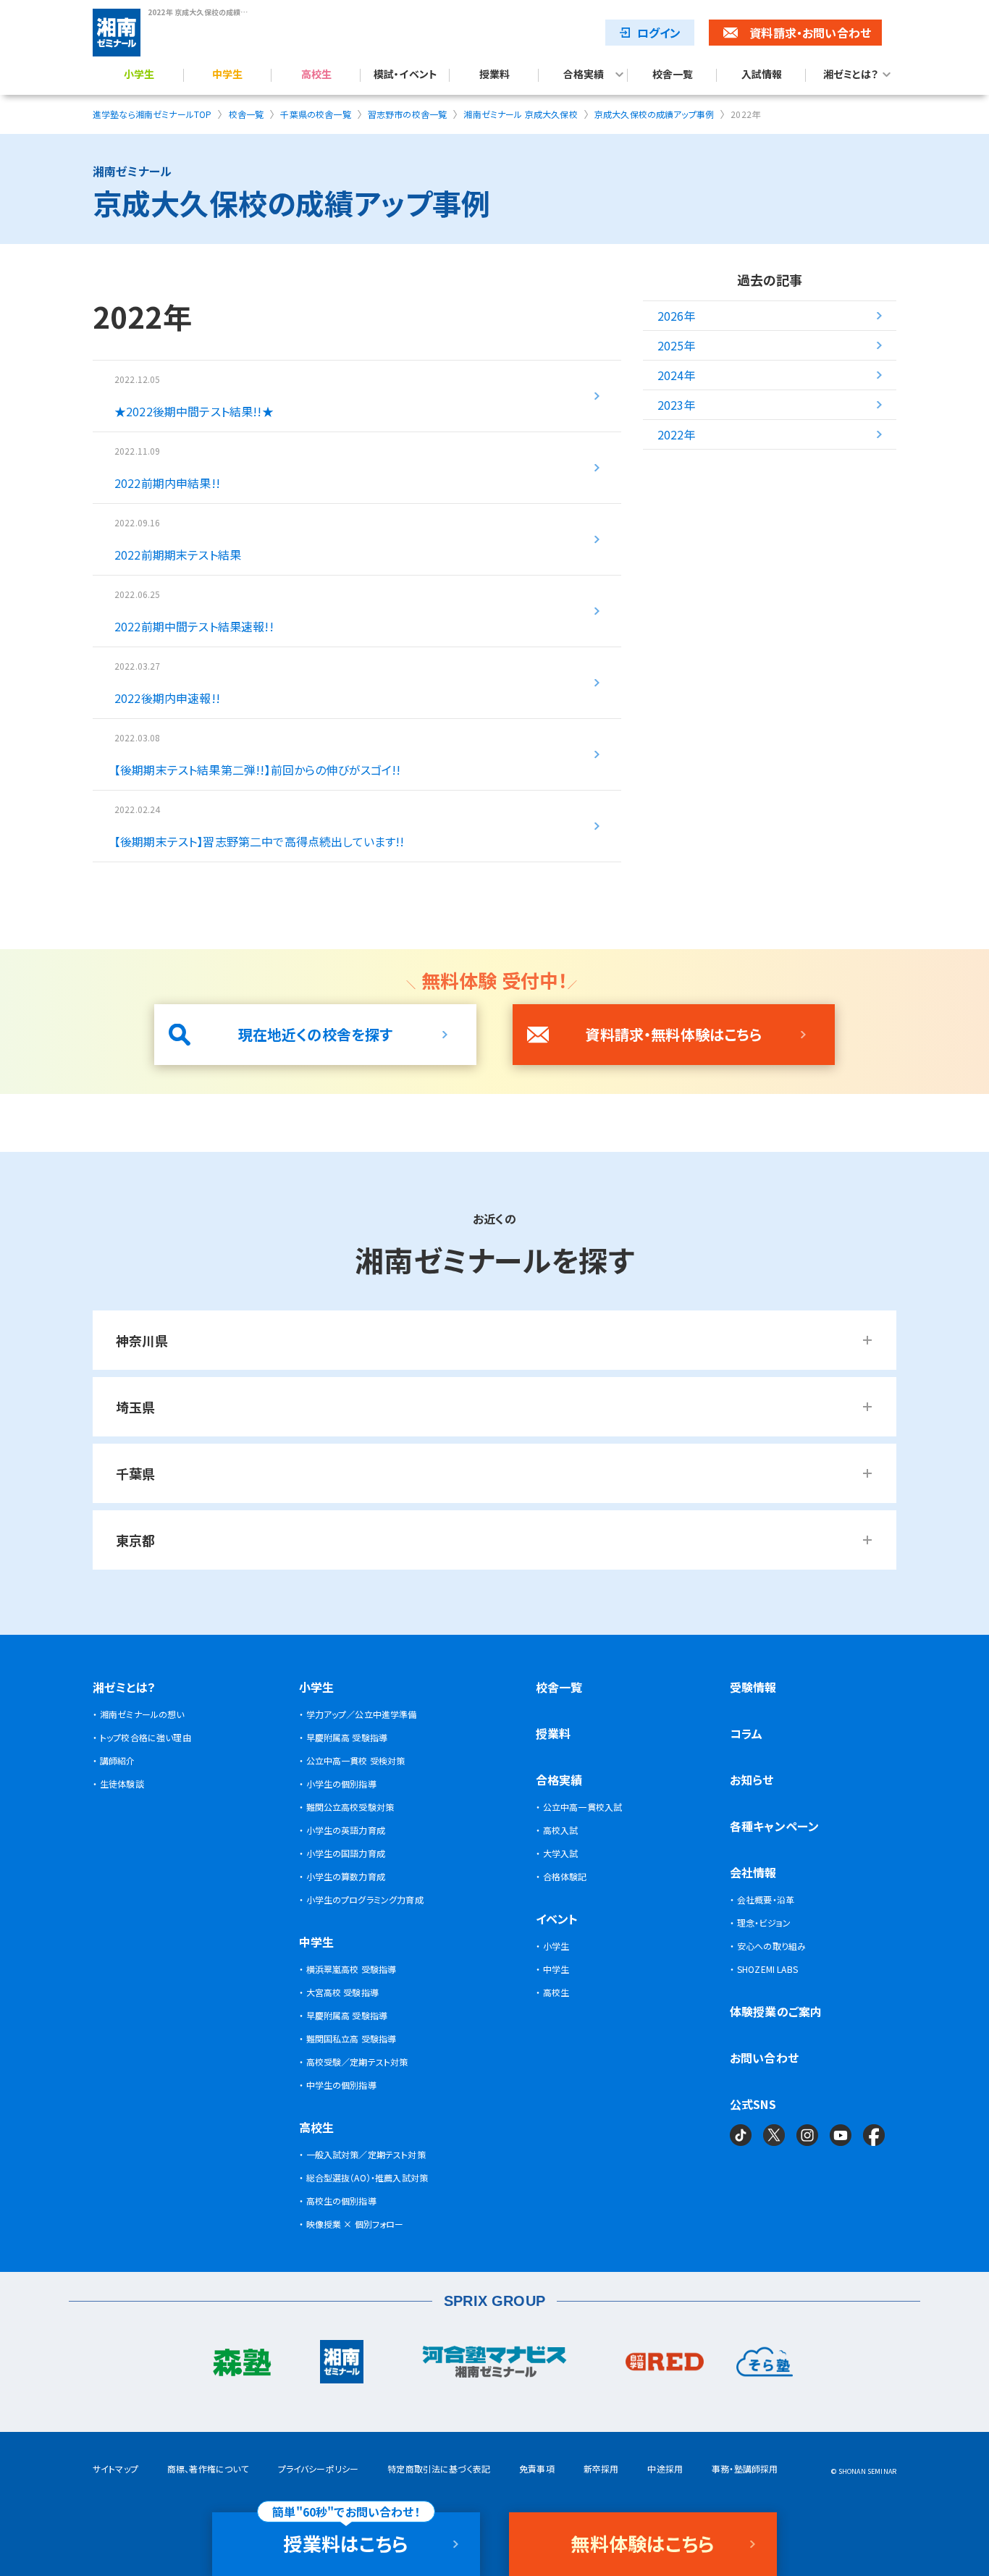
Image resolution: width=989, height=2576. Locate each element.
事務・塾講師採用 (745, 2468)
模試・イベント (405, 75)
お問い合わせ (764, 2058)
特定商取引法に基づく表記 (439, 2468)
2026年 (677, 316)
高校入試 (561, 1830)
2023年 (677, 405)
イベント (557, 1919)
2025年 (677, 345)
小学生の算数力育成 (346, 1876)
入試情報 (762, 75)
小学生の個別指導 (341, 1784)
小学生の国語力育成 (346, 1853)
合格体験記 (565, 1876)
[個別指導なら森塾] (241, 2365)
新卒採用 (601, 2468)
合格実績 (584, 75)
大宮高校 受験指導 (342, 1992)
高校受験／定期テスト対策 (357, 2062)
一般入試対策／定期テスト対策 (366, 2154)
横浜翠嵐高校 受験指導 (352, 1969)
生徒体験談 (122, 1784)
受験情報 (753, 1687)
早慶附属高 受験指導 (347, 1737)
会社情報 (753, 1872)
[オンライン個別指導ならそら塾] (765, 2365)
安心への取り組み (771, 1946)
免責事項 (537, 2468)
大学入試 (561, 1853)
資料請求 (810, 33)
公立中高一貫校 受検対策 (356, 1760)
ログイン (659, 33)
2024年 (677, 375)
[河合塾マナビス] (494, 2365)
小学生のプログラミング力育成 (365, 1899)
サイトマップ (115, 2468)
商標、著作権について (208, 2468)
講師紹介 (118, 1760)
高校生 (316, 75)
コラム (746, 1733)
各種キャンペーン (774, 1826)
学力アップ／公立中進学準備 (362, 1714)
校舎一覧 (673, 75)
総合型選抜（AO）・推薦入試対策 (367, 2177)
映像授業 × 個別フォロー (355, 2224)
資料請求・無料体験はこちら (673, 1034)
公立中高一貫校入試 (582, 1807)
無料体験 (643, 2543)
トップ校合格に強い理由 (146, 1737)
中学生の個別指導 (341, 2085)
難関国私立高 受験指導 (352, 2038)
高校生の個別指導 (341, 2201)
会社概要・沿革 (766, 1899)
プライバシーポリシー (319, 2468)
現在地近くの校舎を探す (316, 1034)
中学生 (227, 75)
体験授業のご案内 (776, 2011)
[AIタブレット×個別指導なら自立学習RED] (665, 2365)
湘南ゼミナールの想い (142, 1714)
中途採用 (665, 2468)
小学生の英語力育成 (346, 1830)
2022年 (677, 434)
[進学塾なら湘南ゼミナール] (342, 2365)
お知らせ (752, 1780)
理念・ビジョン (764, 1923)
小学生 (139, 75)
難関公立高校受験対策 (350, 1807)
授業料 (494, 75)
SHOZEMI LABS (767, 1969)
